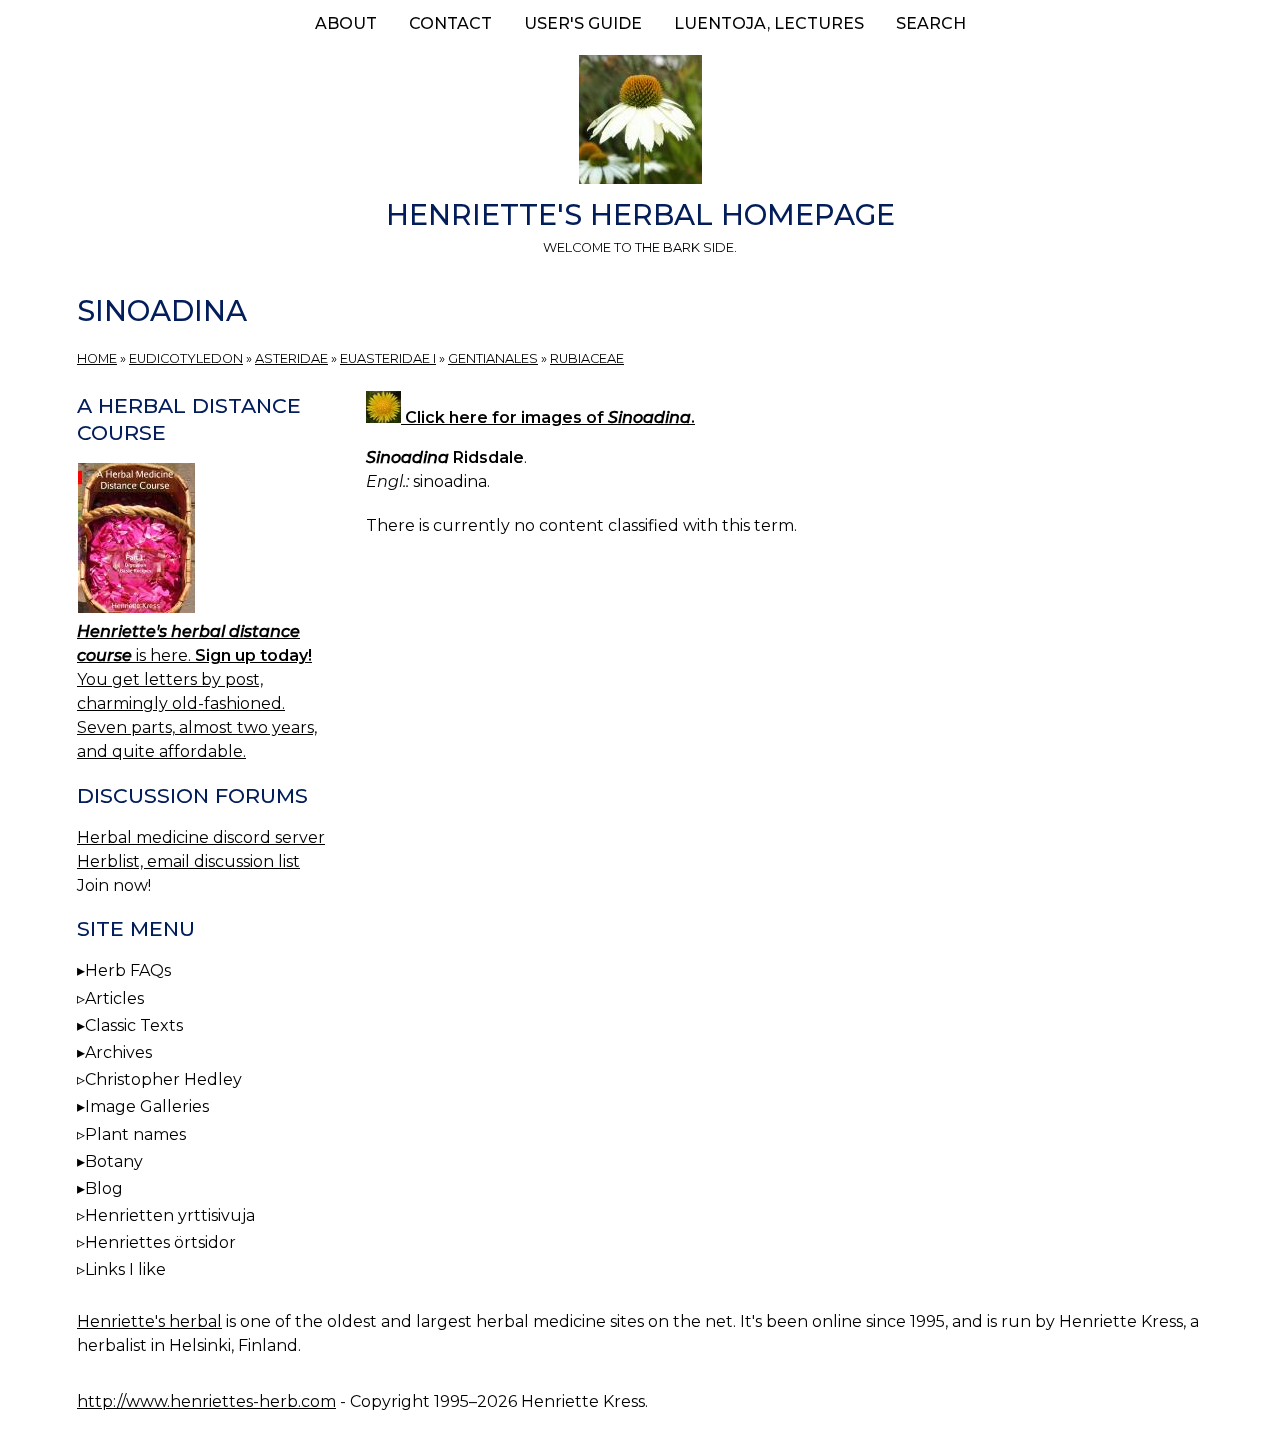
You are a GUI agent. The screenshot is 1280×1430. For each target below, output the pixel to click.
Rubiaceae (587, 358)
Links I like (125, 1269)
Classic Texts (134, 1025)
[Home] (640, 123)
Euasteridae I (388, 358)
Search (931, 23)
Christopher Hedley (163, 1079)
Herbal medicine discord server (201, 837)
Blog (104, 1188)
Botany (114, 1161)
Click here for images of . (548, 417)
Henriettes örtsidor (160, 1242)
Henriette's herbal (149, 1321)
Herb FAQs (128, 970)
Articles (114, 998)
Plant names (135, 1134)
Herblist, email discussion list (188, 861)
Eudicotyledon (186, 358)
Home (97, 358)
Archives (118, 1052)
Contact (450, 23)
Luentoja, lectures (769, 23)
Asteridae (291, 358)
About (346, 23)
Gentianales (493, 358)
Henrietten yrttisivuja (170, 1215)
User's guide (583, 23)
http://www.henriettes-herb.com (206, 1401)
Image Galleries (147, 1106)
